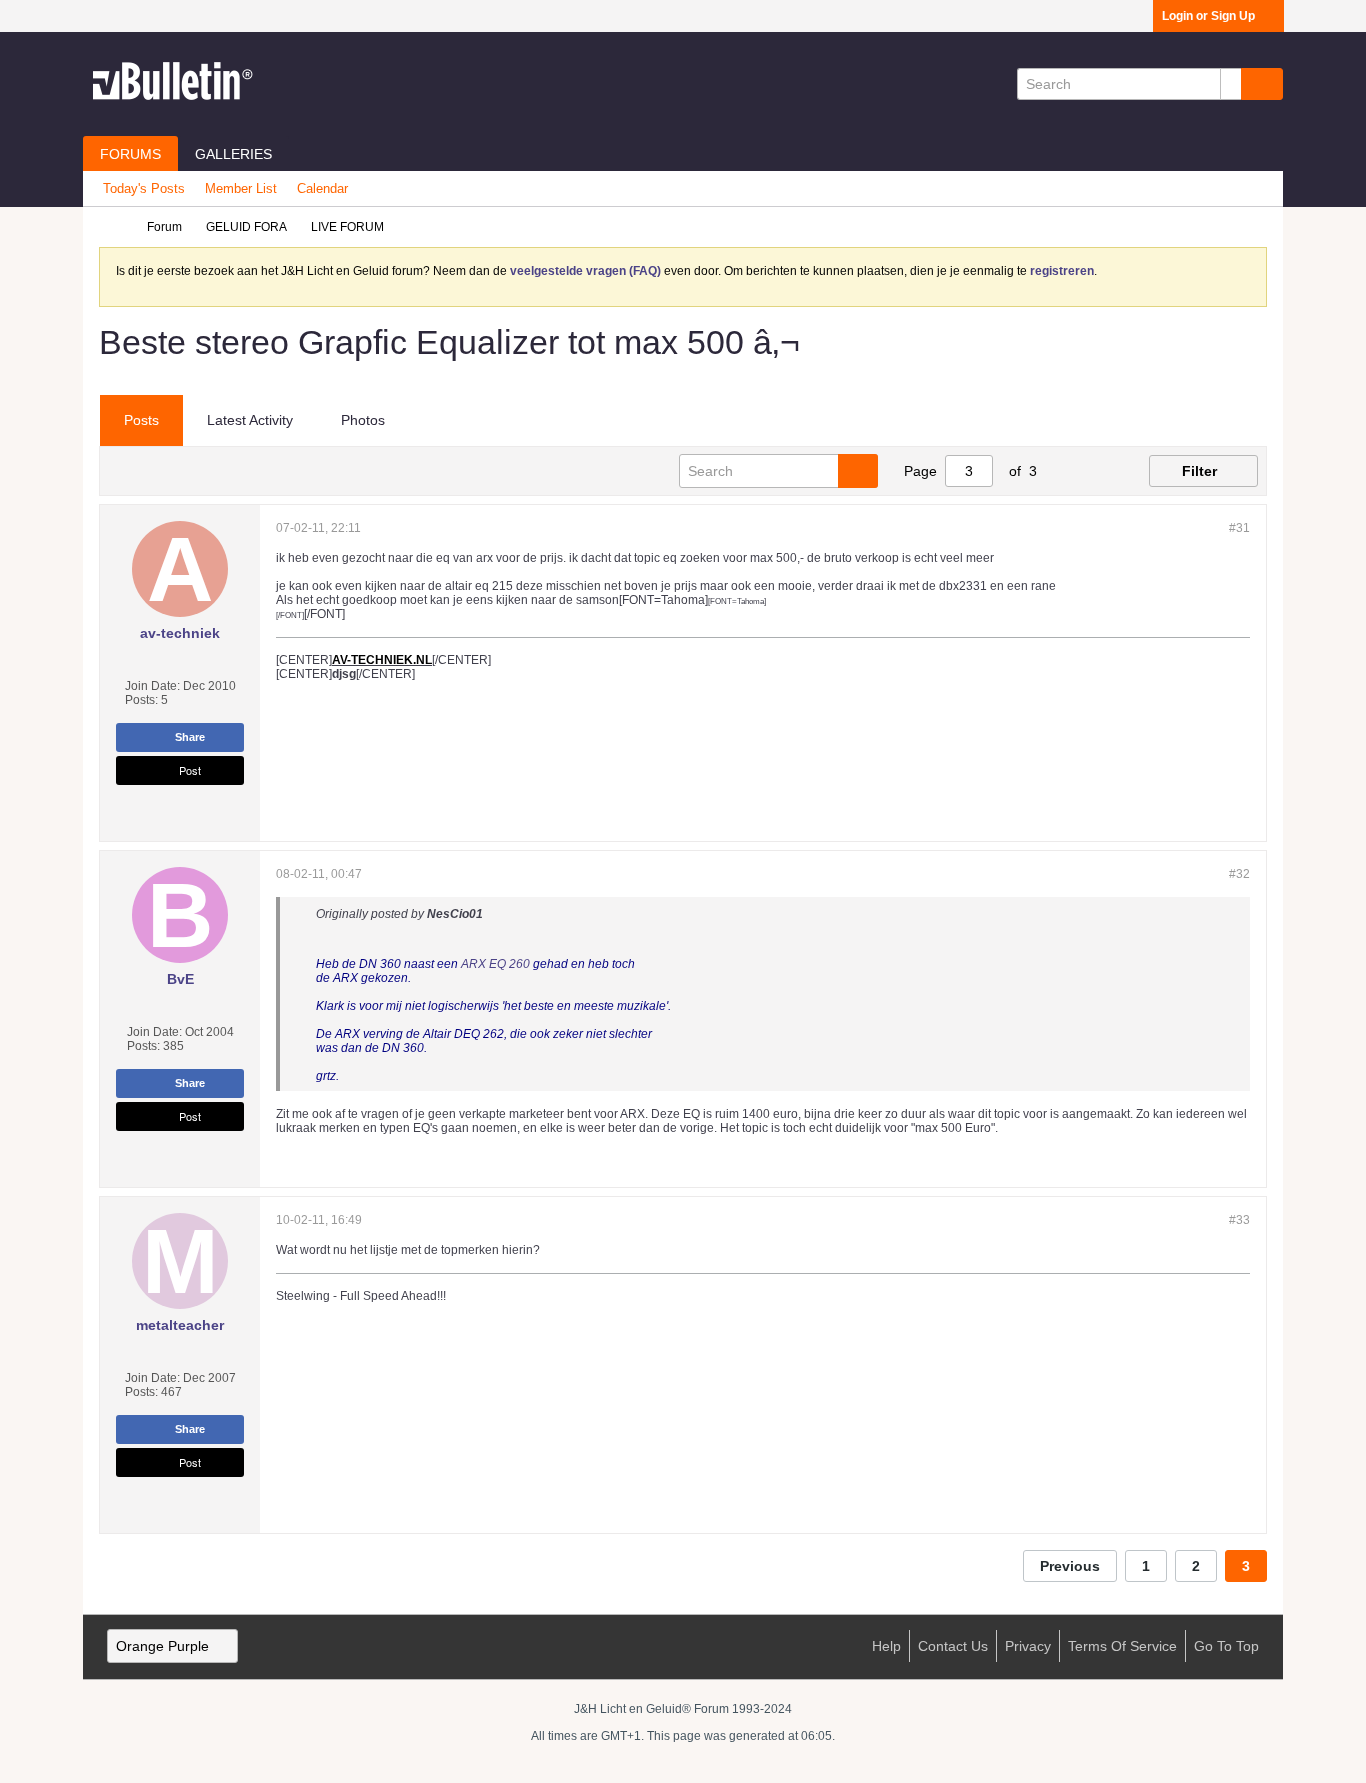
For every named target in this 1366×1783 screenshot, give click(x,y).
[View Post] (494, 914)
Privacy (1028, 1646)
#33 (1239, 1220)
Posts (141, 420)
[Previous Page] (1065, 471)
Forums (130, 154)
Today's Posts (144, 188)
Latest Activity (250, 420)
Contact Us (953, 1646)
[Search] (1262, 84)
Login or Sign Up (1208, 16)
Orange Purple (162, 1646)
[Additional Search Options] (1231, 84)
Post (190, 770)
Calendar (322, 188)
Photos (363, 420)
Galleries (233, 154)
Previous (1070, 1566)
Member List (241, 188)
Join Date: (152, 686)
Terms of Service (1122, 1646)
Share (190, 737)
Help (886, 1646)
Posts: (141, 700)
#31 (1239, 528)
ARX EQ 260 (495, 964)
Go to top (1226, 1646)
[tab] (141, 421)
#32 (1239, 874)
